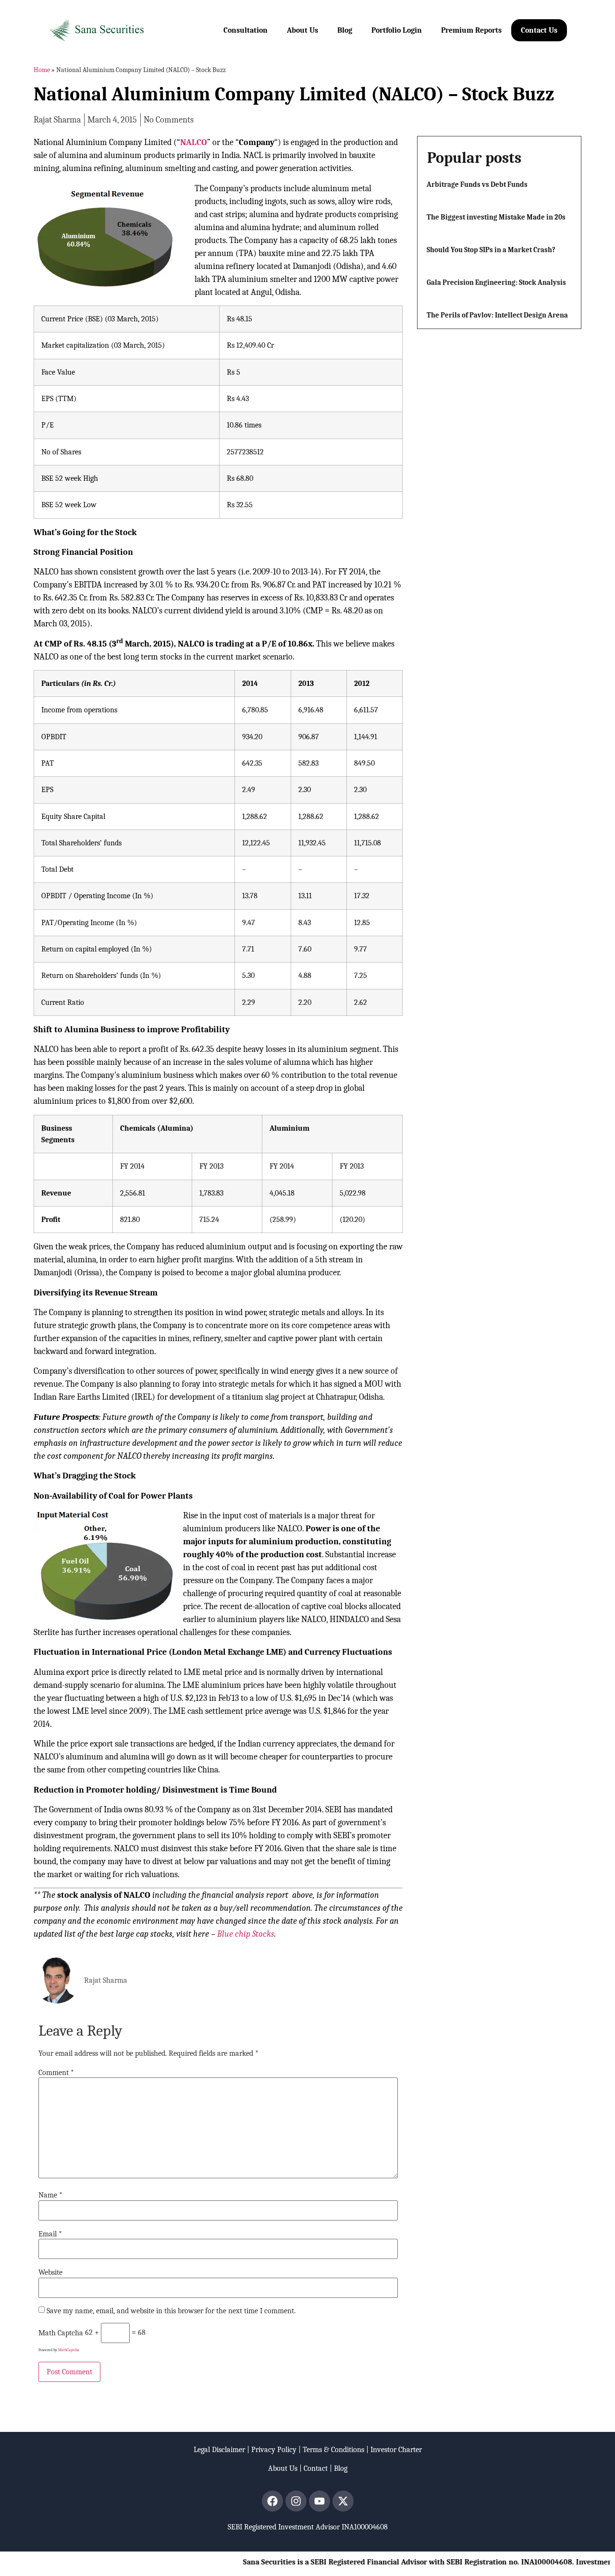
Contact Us (539, 30)
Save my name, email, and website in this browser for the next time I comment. (171, 2311)
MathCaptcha (69, 2350)
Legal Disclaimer (219, 2450)
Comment (56, 2073)
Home (42, 70)
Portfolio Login (397, 30)
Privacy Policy (274, 2450)
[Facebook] (272, 2501)
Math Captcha (61, 2333)
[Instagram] (296, 2501)
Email (50, 2234)
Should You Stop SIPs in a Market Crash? (491, 250)
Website (50, 2272)
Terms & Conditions (333, 2450)
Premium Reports (471, 30)
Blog (345, 30)
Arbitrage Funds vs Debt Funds (477, 184)
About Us (302, 30)
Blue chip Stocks (246, 1934)
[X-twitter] (343, 2501)
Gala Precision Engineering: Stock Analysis (496, 282)
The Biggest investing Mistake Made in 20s (496, 217)
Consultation (246, 30)
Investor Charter (396, 2450)
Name (50, 2195)
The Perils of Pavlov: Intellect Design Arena (497, 315)
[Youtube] (320, 2501)
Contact (316, 2468)
